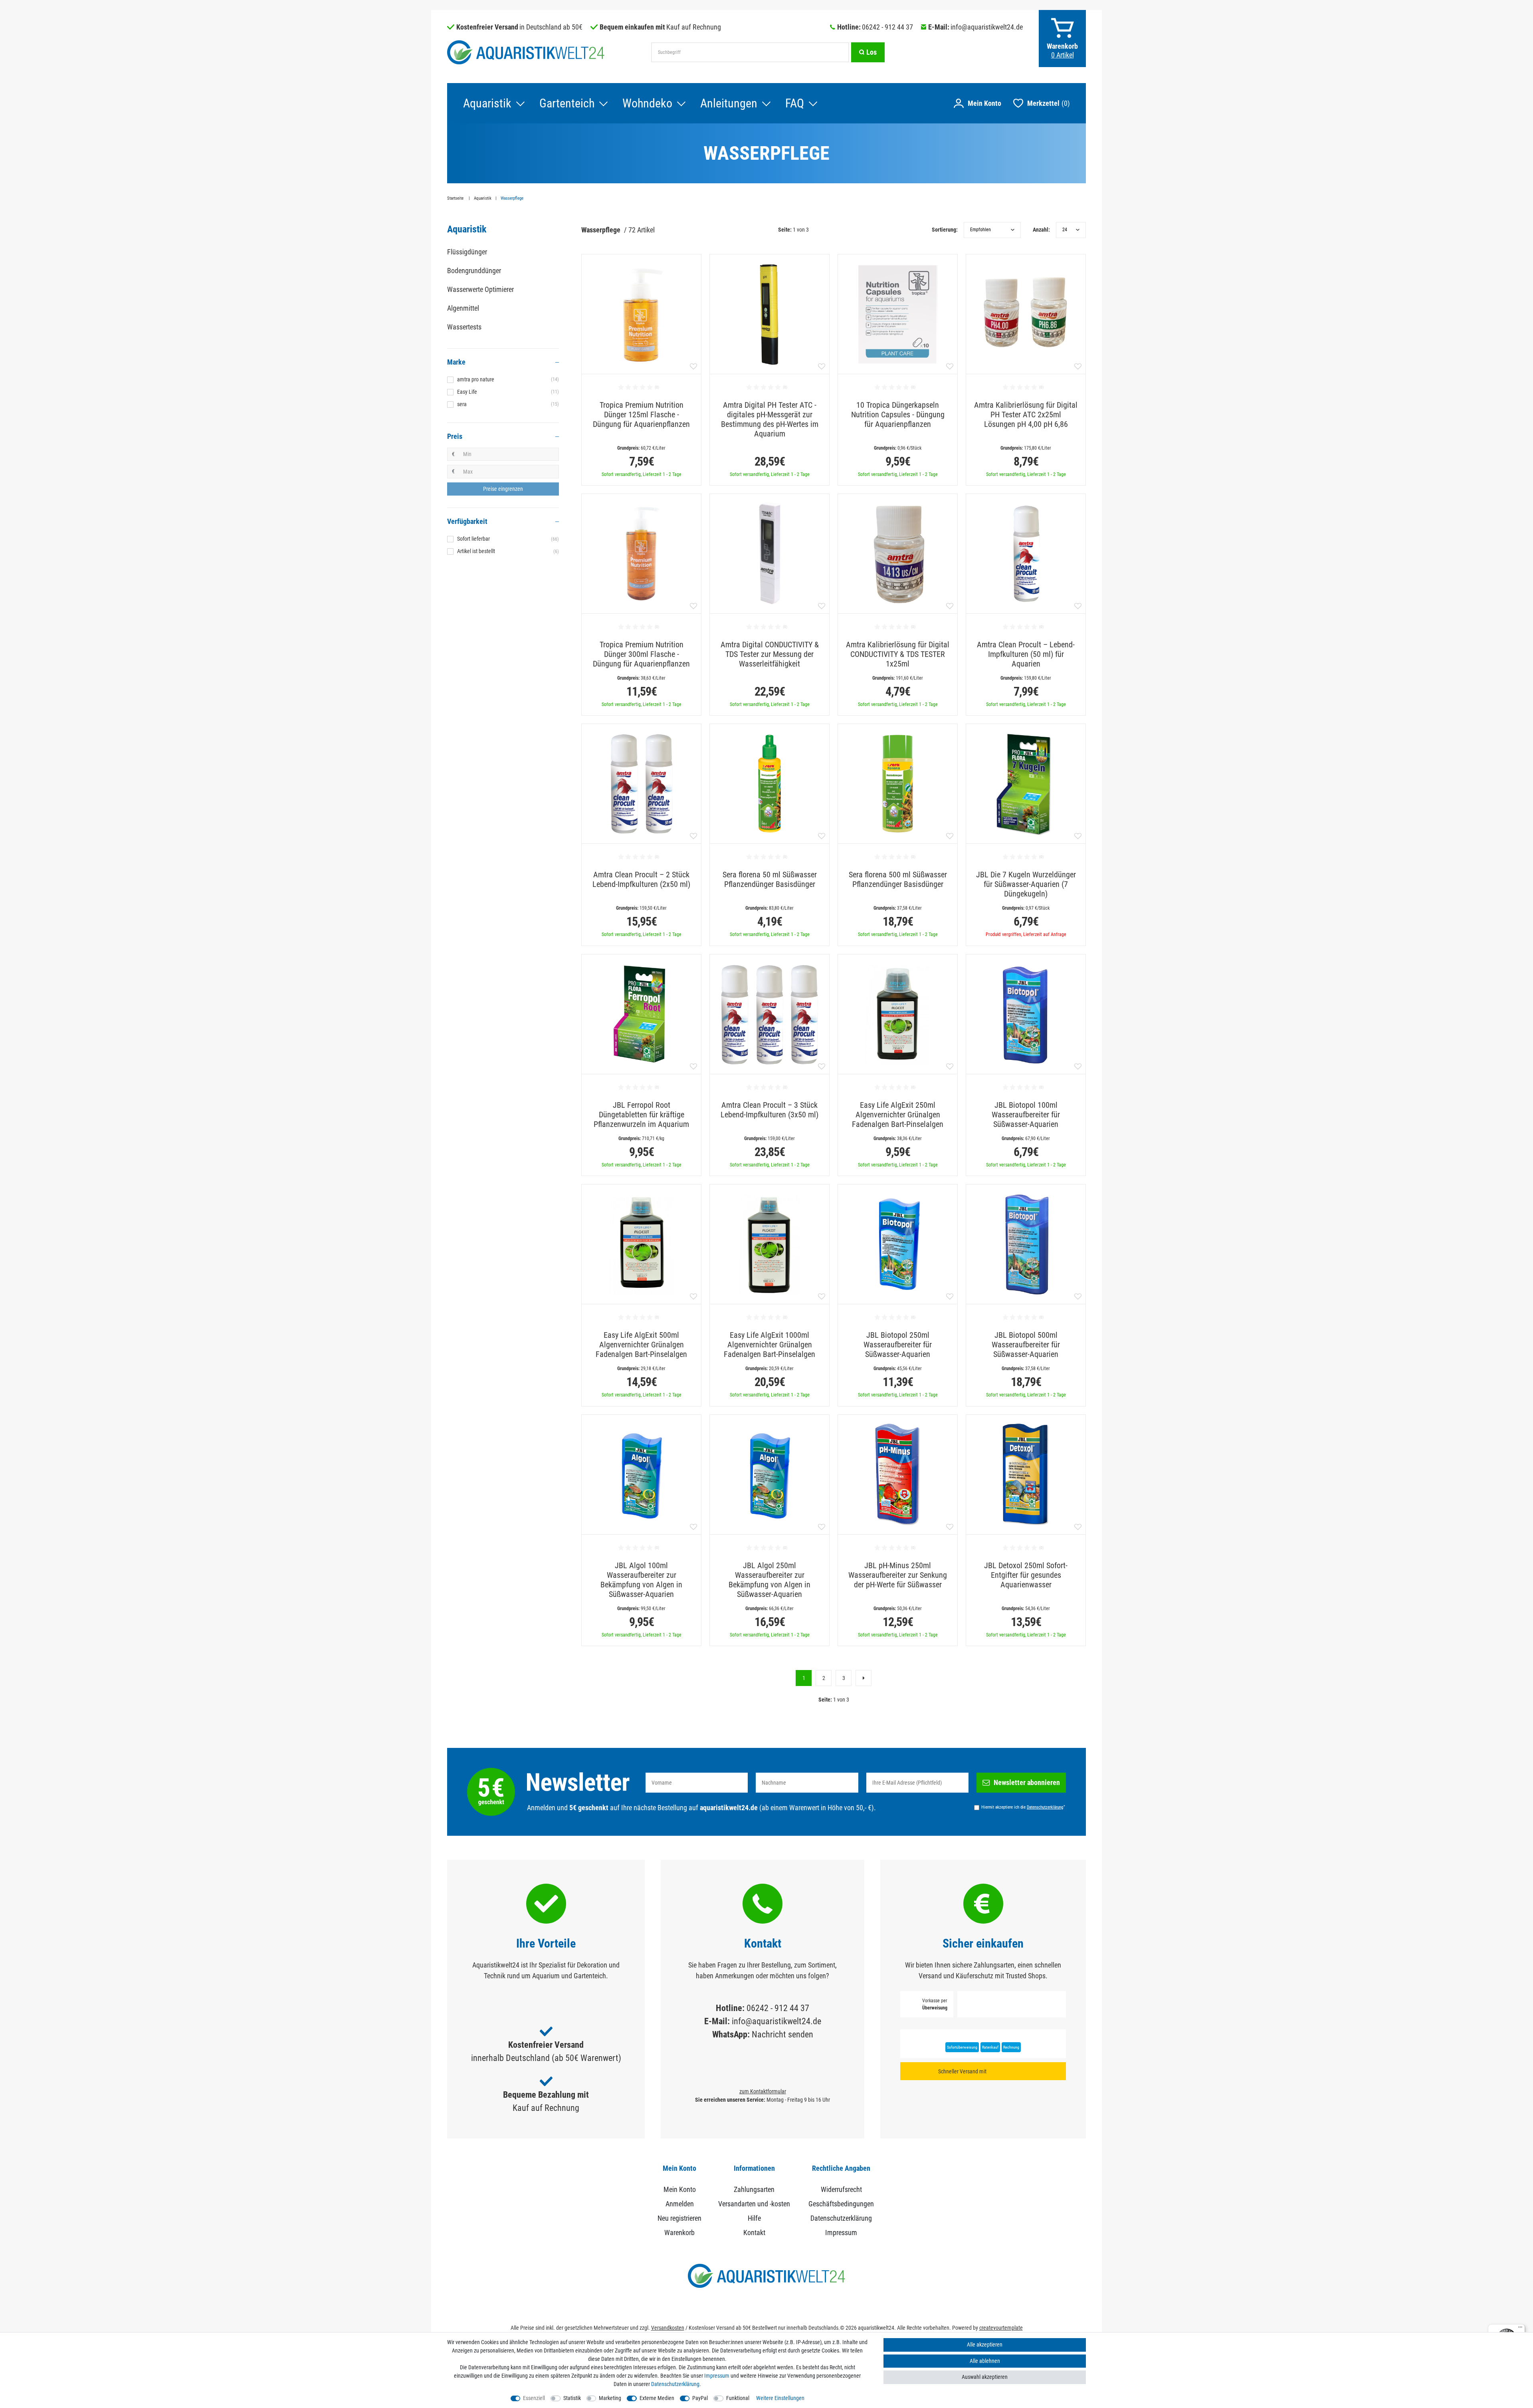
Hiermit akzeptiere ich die (1023, 1807)
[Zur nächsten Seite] (864, 1678)
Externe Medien (657, 2398)
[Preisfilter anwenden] (503, 489)
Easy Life (508, 392)
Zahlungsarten (754, 2189)
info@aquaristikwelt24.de (987, 27)
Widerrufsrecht (841, 2189)
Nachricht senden (782, 2034)
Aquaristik (487, 103)
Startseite (456, 198)
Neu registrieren (679, 2218)
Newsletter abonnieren (1027, 1782)
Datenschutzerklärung (841, 2218)
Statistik (572, 2398)
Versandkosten (668, 2328)
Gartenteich (567, 103)
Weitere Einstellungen (780, 2398)
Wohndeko (647, 103)
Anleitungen (729, 103)
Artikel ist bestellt (508, 551)
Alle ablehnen (985, 2361)
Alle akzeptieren (985, 2345)
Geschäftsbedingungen (841, 2204)
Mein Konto (680, 2189)
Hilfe (754, 2218)
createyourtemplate (1001, 2328)
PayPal (700, 2398)
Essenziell (534, 2398)
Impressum (841, 2232)
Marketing (610, 2398)
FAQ (795, 103)
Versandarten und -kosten (754, 2204)
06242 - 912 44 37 (887, 27)
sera (508, 404)
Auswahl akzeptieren (985, 2377)
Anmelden (680, 2204)
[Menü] (1520, 2329)
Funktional (738, 2398)
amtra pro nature (508, 379)
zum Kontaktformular (763, 2091)
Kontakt (754, 2232)
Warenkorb (679, 2232)
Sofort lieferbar (508, 539)
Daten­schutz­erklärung (675, 2384)
